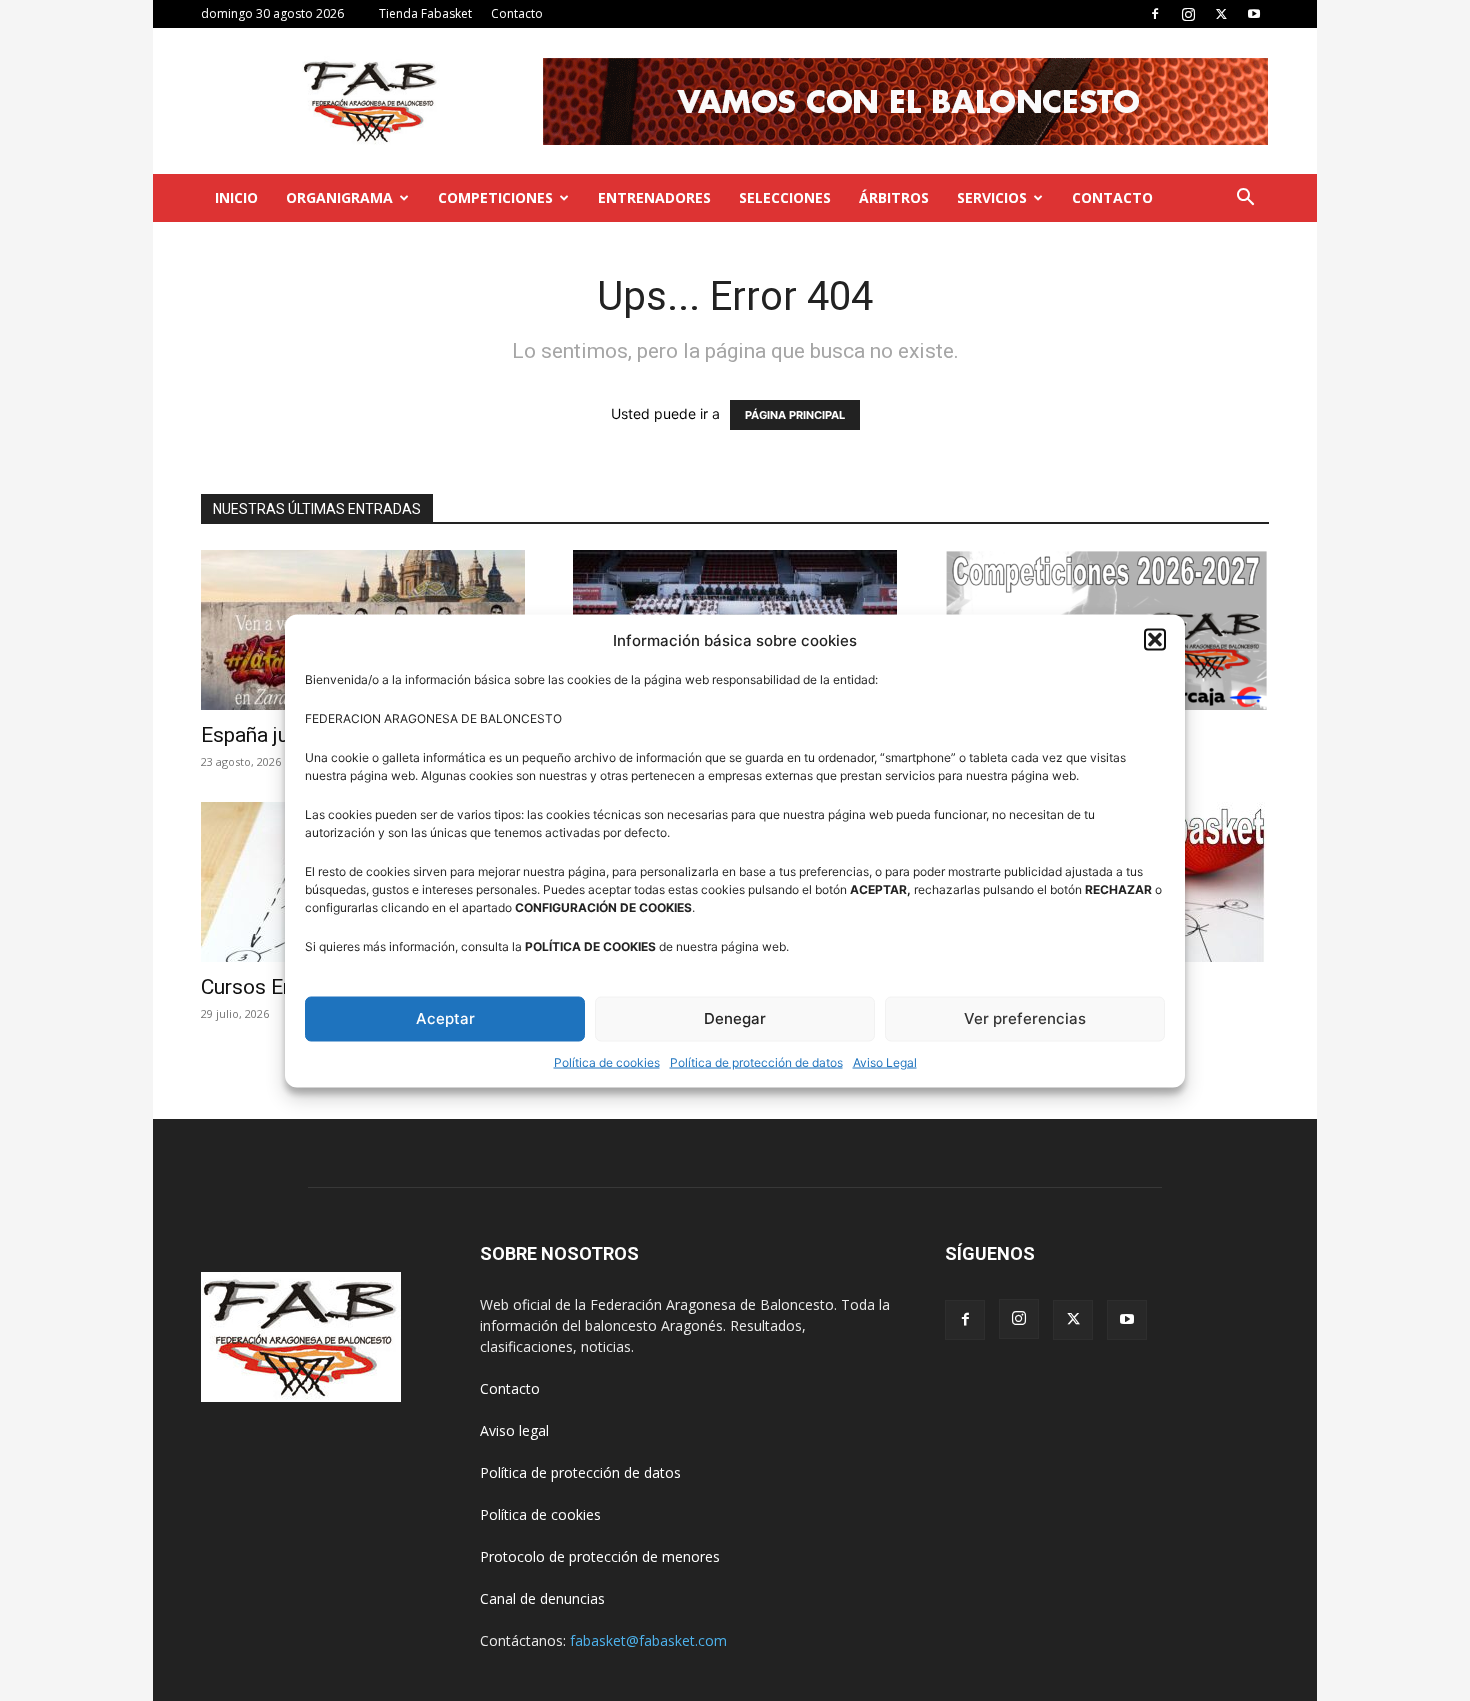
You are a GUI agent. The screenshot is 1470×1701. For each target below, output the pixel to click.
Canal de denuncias (542, 1598)
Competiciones (495, 197)
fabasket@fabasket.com (648, 1640)
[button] (1155, 640)
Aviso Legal (885, 1061)
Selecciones (785, 197)
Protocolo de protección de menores (600, 1556)
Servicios (992, 197)
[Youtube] (1254, 14)
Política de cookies (607, 1061)
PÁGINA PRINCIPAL (795, 415)
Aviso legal (514, 1430)
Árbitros (894, 197)
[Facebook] (1155, 14)
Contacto (517, 13)
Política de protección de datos (756, 1061)
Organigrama (339, 197)
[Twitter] (1221, 14)
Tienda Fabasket (425, 13)
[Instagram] (1188, 14)
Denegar (735, 1018)
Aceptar (445, 1018)
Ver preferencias (1025, 1018)
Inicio (236, 197)
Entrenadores (654, 197)
